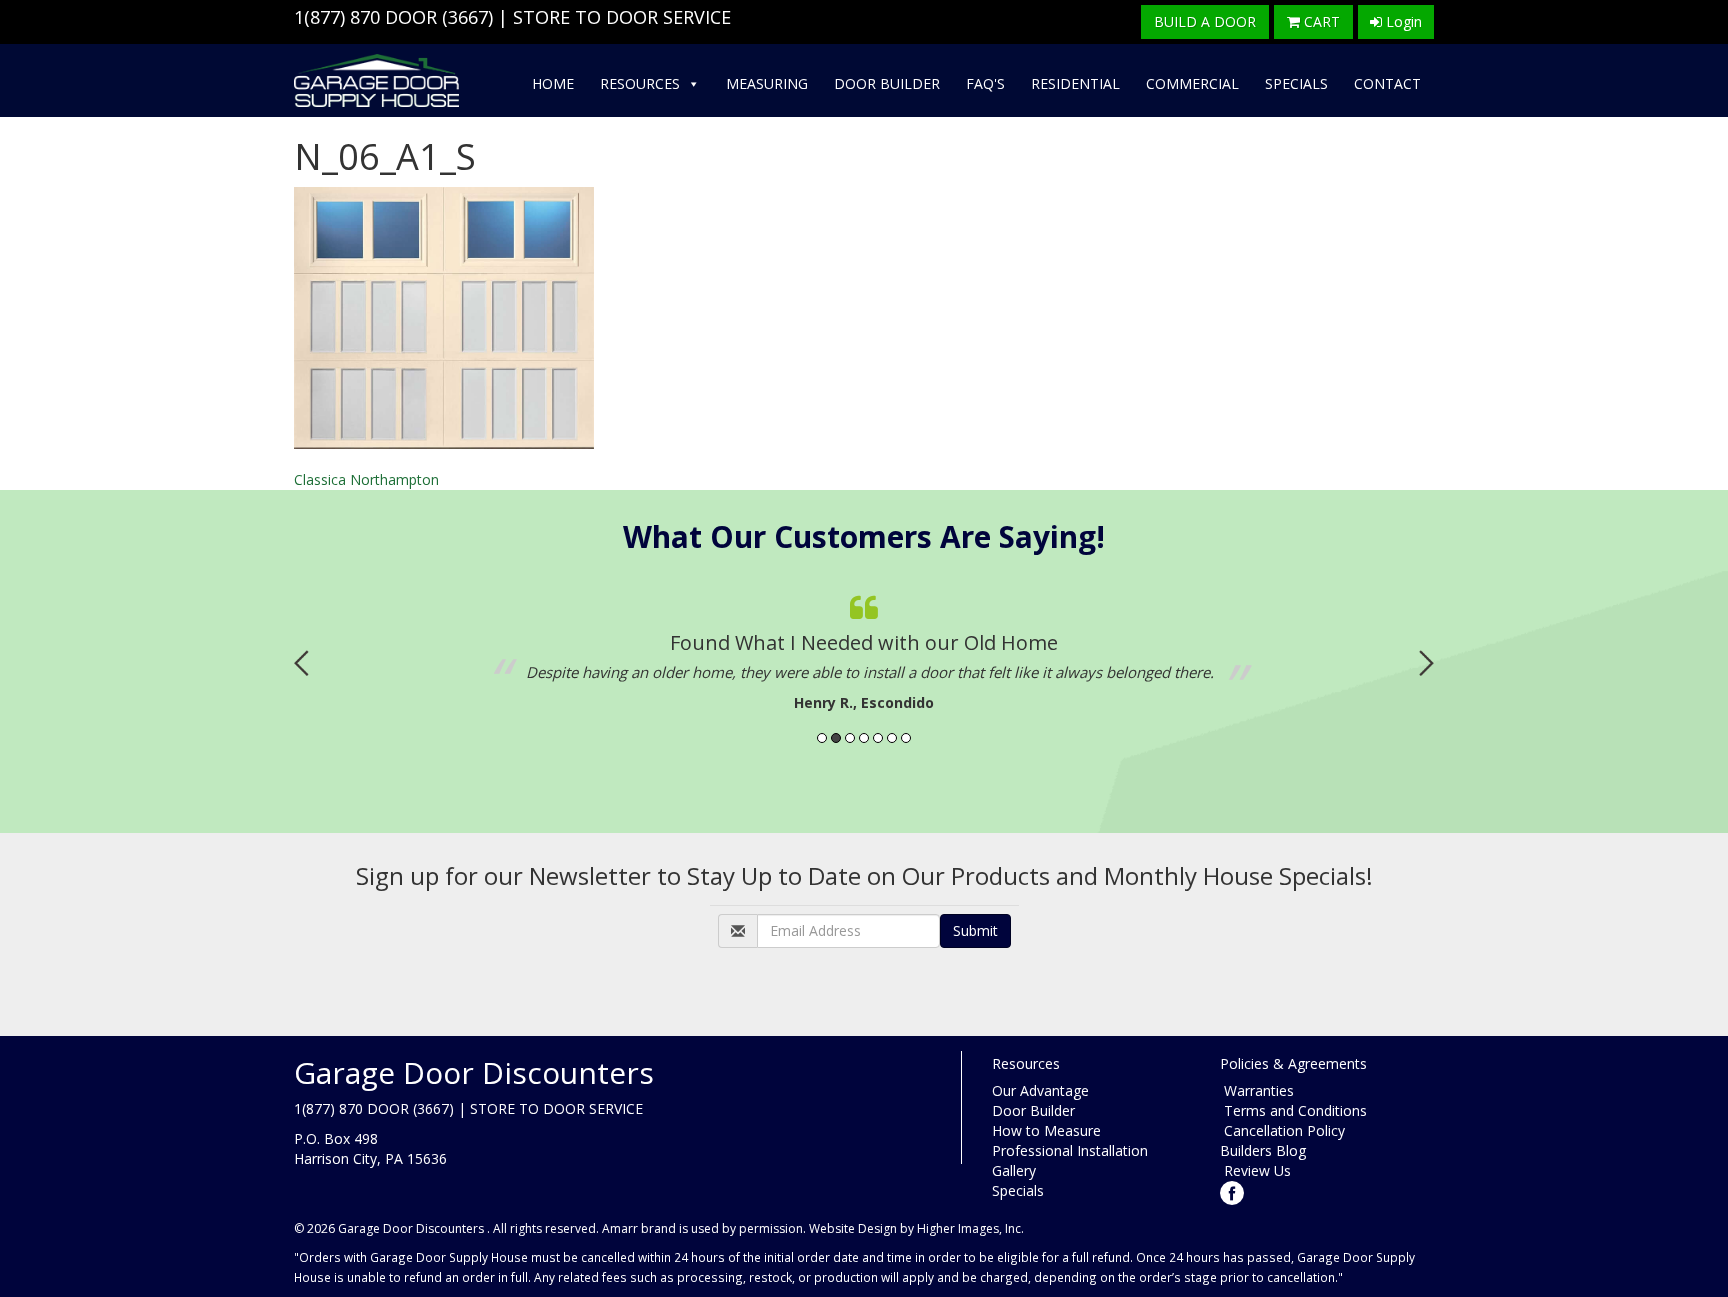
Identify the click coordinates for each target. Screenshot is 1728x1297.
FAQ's (985, 83)
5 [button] (878, 738)
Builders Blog (1263, 1150)
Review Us (1255, 1170)
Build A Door (1205, 21)
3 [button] (850, 738)
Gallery (1014, 1170)
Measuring (767, 83)
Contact (1387, 83)
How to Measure (1046, 1130)
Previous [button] (301, 663)
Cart (1320, 21)
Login (1402, 21)
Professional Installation (1070, 1150)
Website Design (853, 1228)
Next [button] (1426, 663)
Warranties (1257, 1090)
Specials (1296, 83)
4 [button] (864, 738)
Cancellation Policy (1282, 1130)
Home (553, 83)
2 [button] (836, 738)
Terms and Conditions (1293, 1110)
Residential (1075, 83)
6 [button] (892, 738)
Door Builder (887, 83)
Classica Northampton (366, 479)
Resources (640, 83)
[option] (864, 648)
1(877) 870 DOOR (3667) (393, 17)
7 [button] (906, 738)
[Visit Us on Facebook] (1232, 1191)
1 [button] (822, 738)
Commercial (1192, 83)
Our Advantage (1040, 1090)
